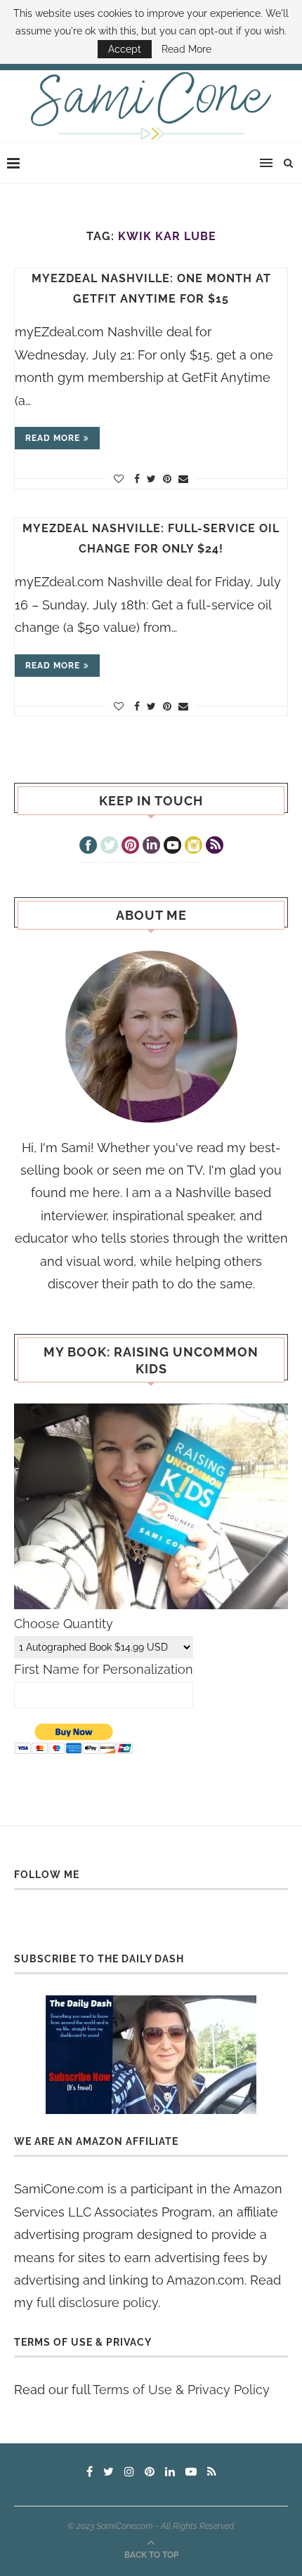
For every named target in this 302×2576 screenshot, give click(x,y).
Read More (186, 49)
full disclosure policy (97, 2303)
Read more (53, 438)
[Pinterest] (130, 847)
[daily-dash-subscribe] (151, 2055)
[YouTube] (172, 847)
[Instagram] (193, 847)
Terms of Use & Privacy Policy (181, 2390)
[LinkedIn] (151, 847)
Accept (125, 49)
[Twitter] (109, 847)
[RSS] (215, 847)
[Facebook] (88, 847)
